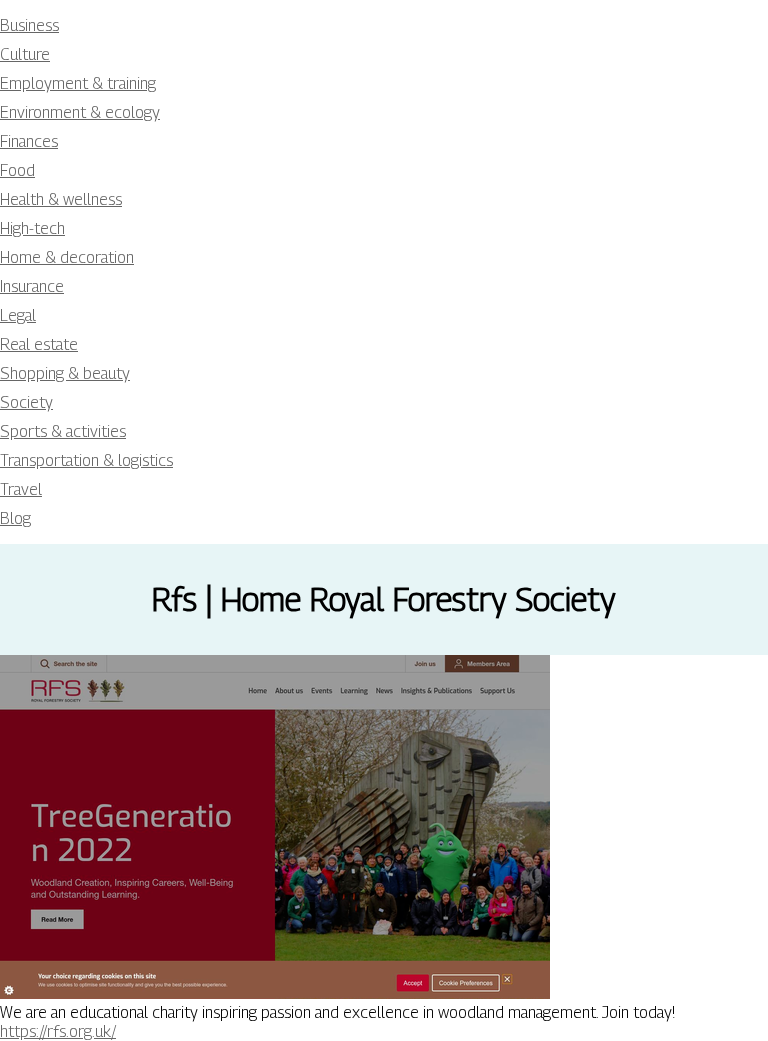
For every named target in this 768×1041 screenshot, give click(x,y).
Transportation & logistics (86, 460)
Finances (29, 141)
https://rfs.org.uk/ (58, 1031)
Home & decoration (67, 257)
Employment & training (78, 83)
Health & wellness (61, 199)
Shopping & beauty (65, 373)
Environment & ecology (80, 112)
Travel (21, 489)
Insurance (32, 286)
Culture (25, 54)
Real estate (39, 344)
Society (26, 402)
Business (29, 25)
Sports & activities (63, 431)
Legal (18, 315)
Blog (15, 518)
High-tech (32, 228)
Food (17, 170)
